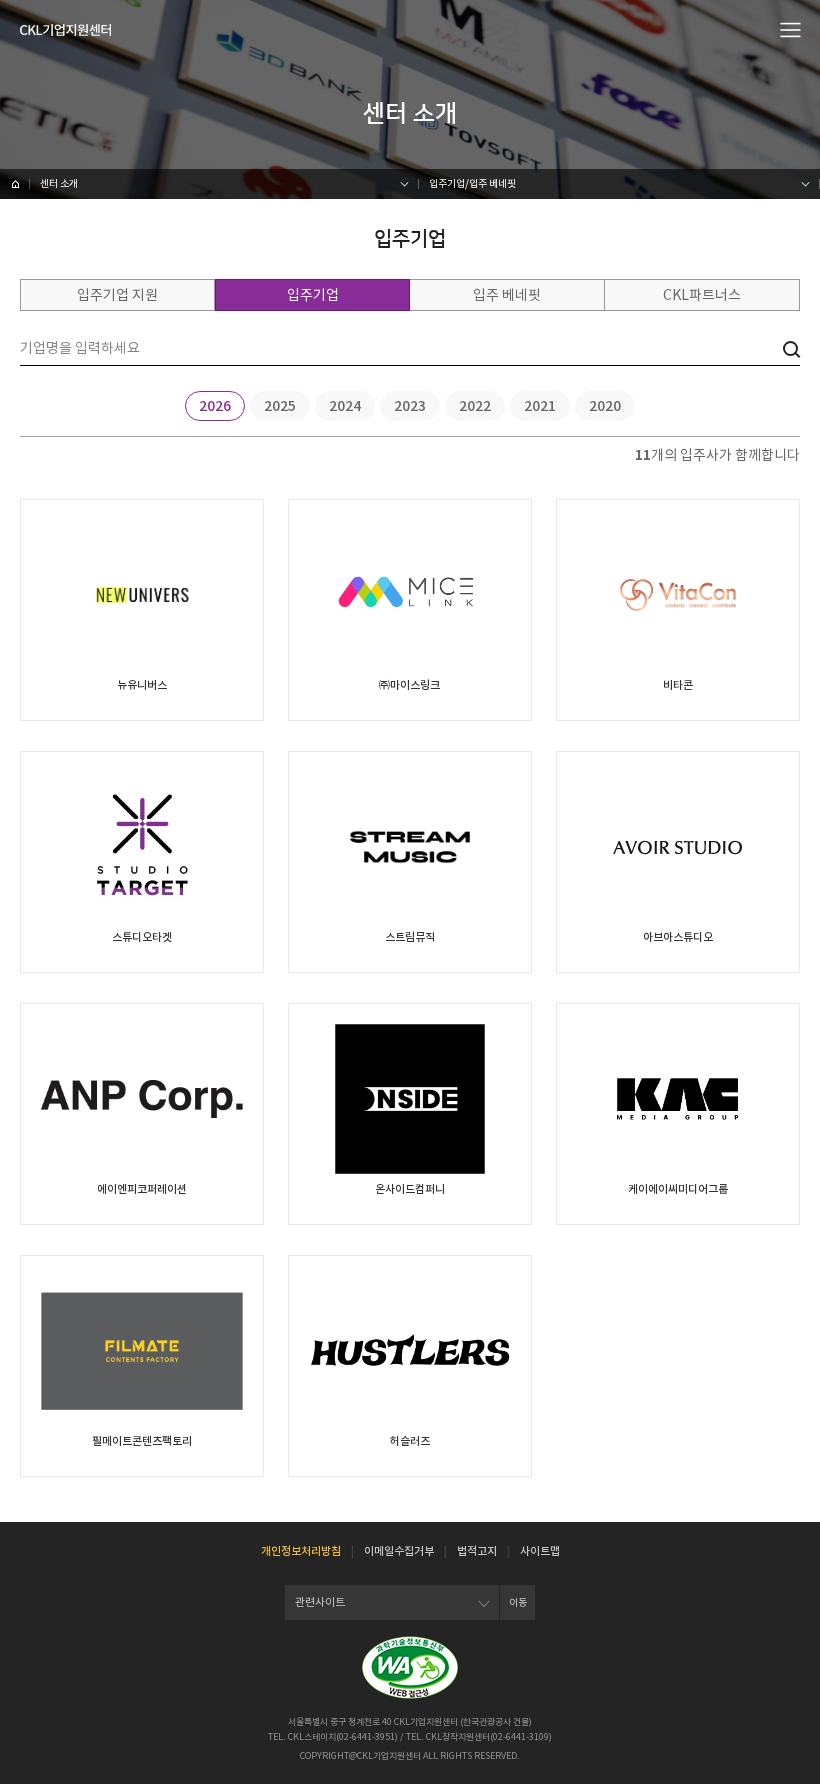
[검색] (791, 349)
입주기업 (313, 295)
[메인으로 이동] (65, 30)
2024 (345, 406)
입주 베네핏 (507, 295)
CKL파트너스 (702, 295)
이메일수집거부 (399, 1551)
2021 (540, 406)
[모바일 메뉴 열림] (791, 29)
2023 (410, 406)
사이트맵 (540, 1551)
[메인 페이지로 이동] (15, 184)
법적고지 (477, 1551)
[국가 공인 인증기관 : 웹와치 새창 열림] (410, 1667)
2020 (605, 406)
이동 (518, 1602)
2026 (215, 406)
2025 (280, 406)
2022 (475, 406)
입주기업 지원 (117, 295)
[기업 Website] (142, 685)
